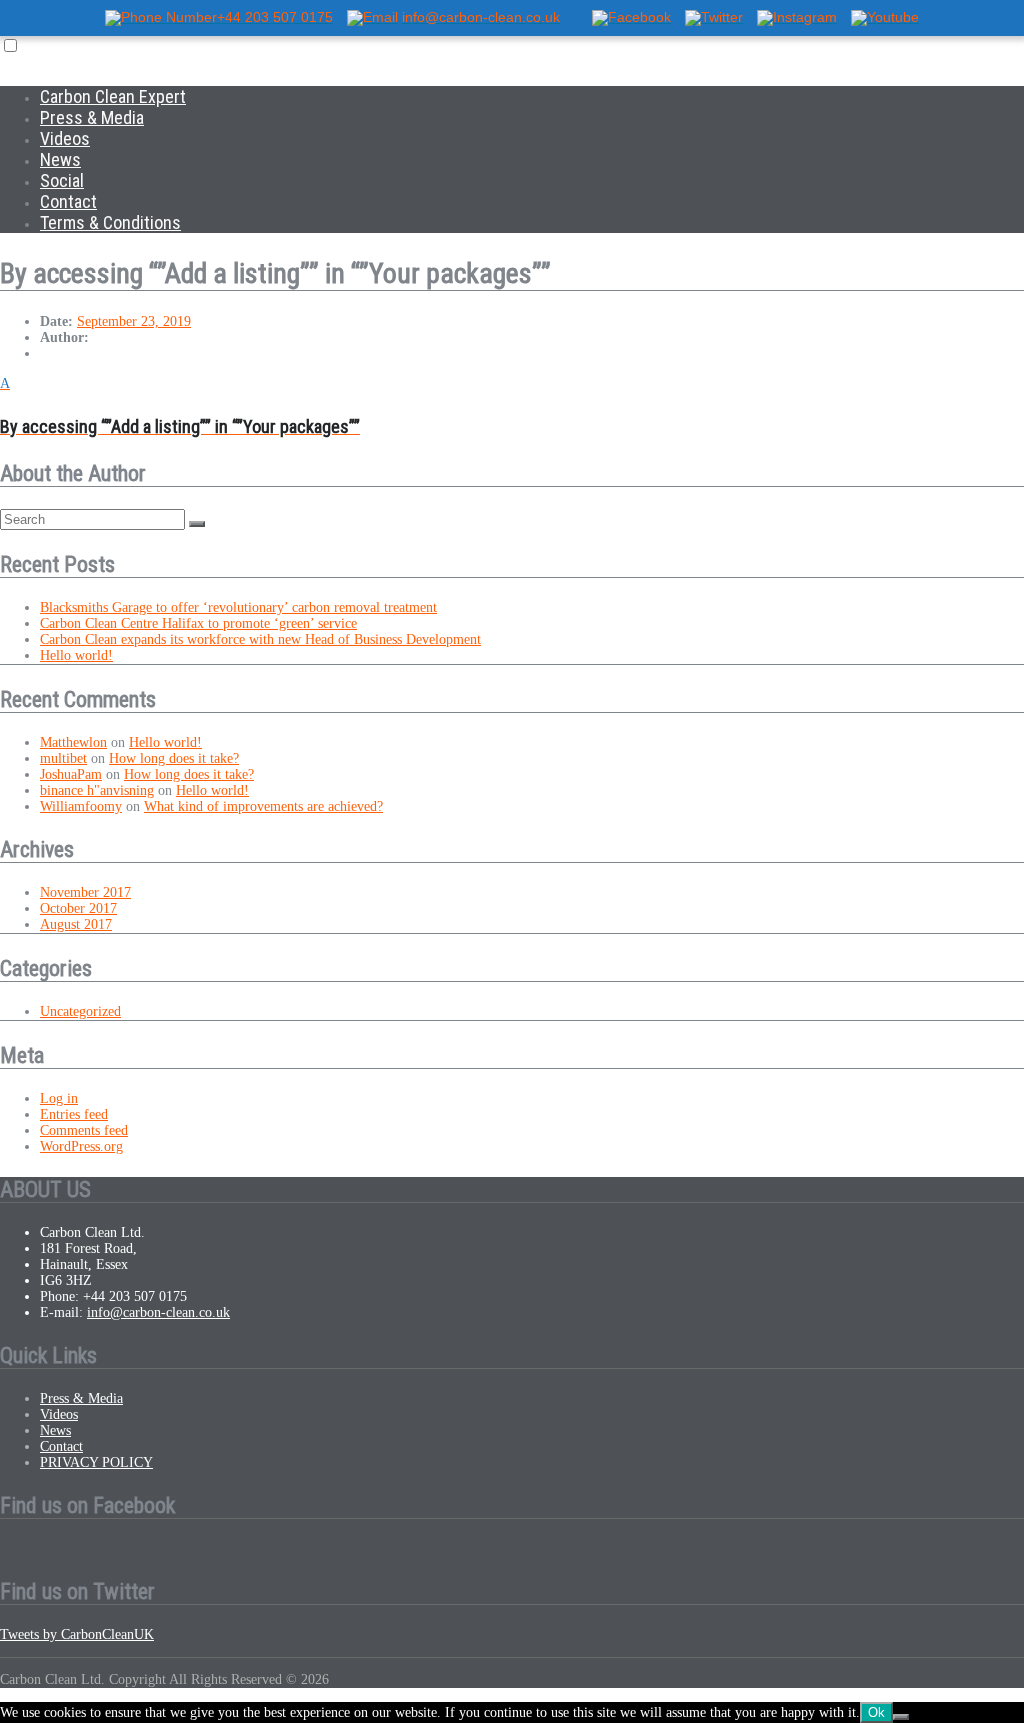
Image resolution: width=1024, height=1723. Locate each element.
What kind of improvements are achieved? (263, 806)
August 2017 (76, 924)
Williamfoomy (81, 806)
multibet (63, 758)
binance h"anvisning (97, 790)
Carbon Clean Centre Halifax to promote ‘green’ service (198, 623)
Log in (59, 1098)
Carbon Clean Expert (113, 96)
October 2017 (78, 908)
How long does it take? (174, 758)
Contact (68, 201)
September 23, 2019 (134, 321)
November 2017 (85, 892)
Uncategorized (80, 1011)
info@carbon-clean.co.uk (158, 1312)
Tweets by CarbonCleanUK (77, 1634)
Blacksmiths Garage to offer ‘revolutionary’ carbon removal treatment (238, 607)
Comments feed (84, 1130)
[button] (512, 406)
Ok (876, 1712)
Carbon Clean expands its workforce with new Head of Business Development (260, 639)
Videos (65, 138)
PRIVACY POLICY (96, 1462)
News (60, 159)
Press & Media (92, 117)
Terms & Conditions (110, 222)
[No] (901, 1717)
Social (62, 180)
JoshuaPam (71, 774)
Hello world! (76, 655)
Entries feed (74, 1114)
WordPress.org (81, 1146)
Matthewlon (73, 742)
